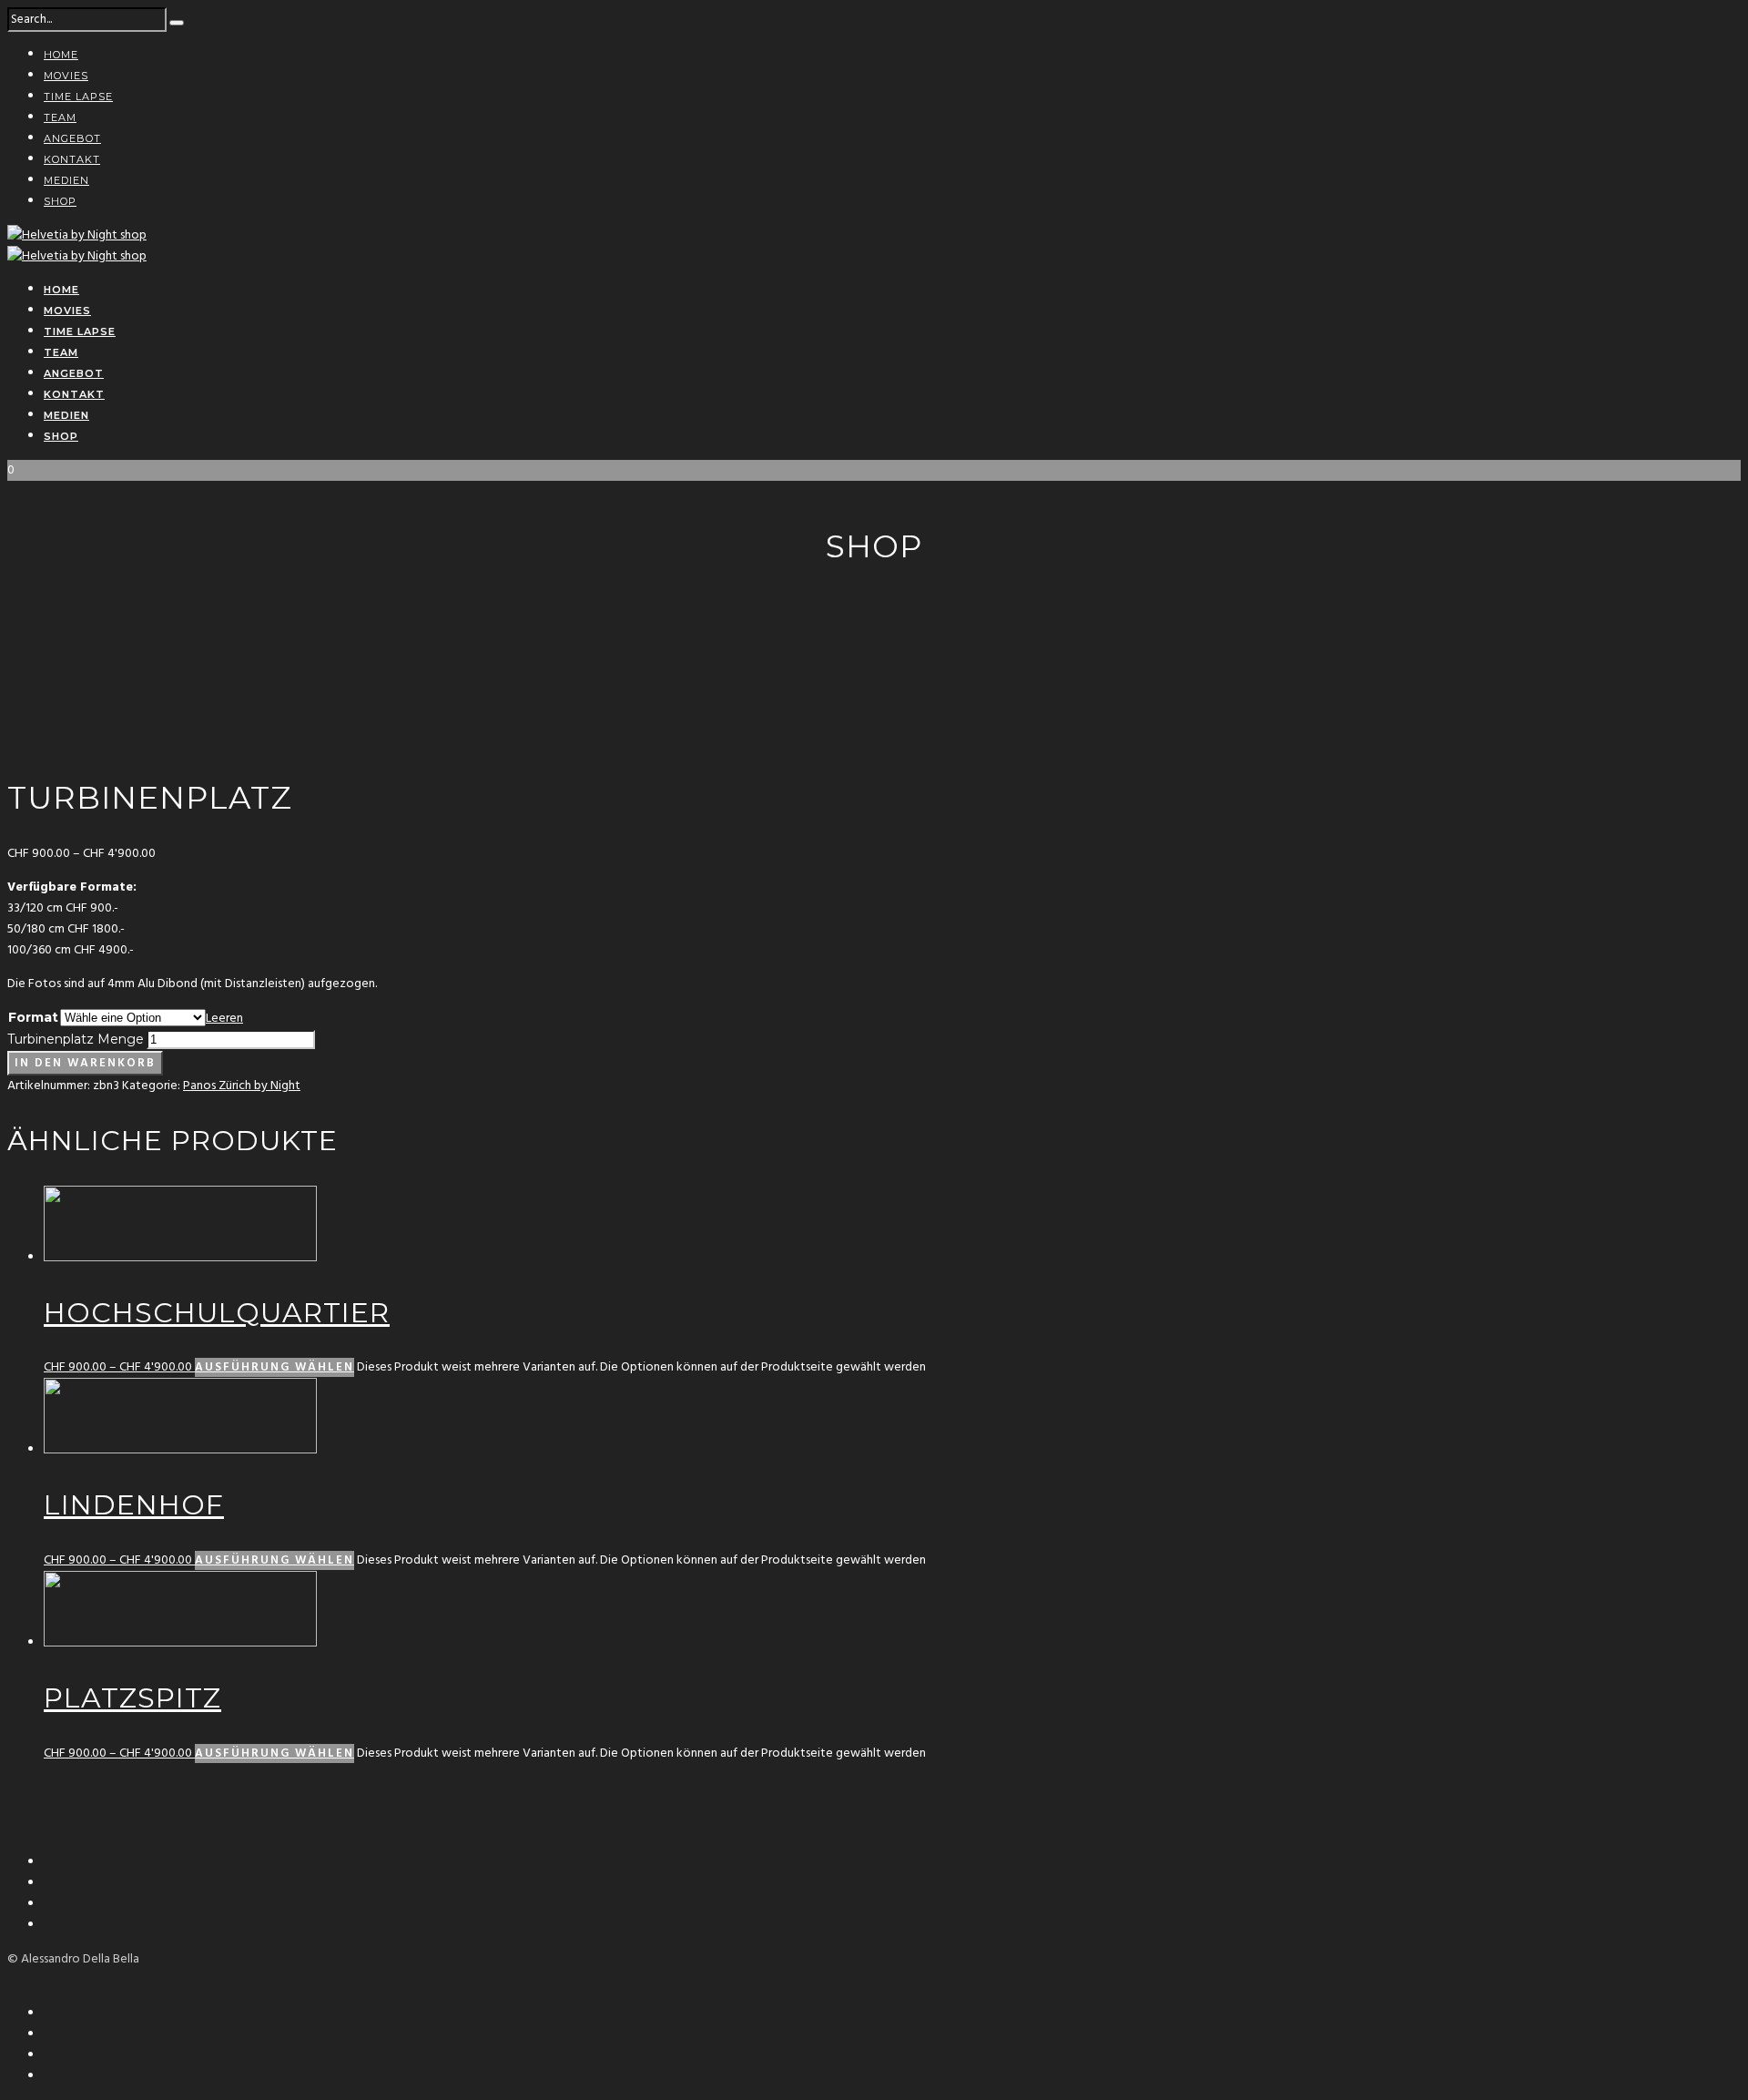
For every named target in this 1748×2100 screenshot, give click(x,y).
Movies (66, 76)
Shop (60, 201)
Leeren (224, 1019)
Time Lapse (78, 97)
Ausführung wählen (274, 1367)
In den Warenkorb (85, 1063)
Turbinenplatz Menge (76, 1039)
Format (33, 1017)
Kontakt (72, 159)
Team (60, 117)
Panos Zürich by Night (242, 1086)
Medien (66, 180)
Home (61, 55)
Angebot (72, 138)
